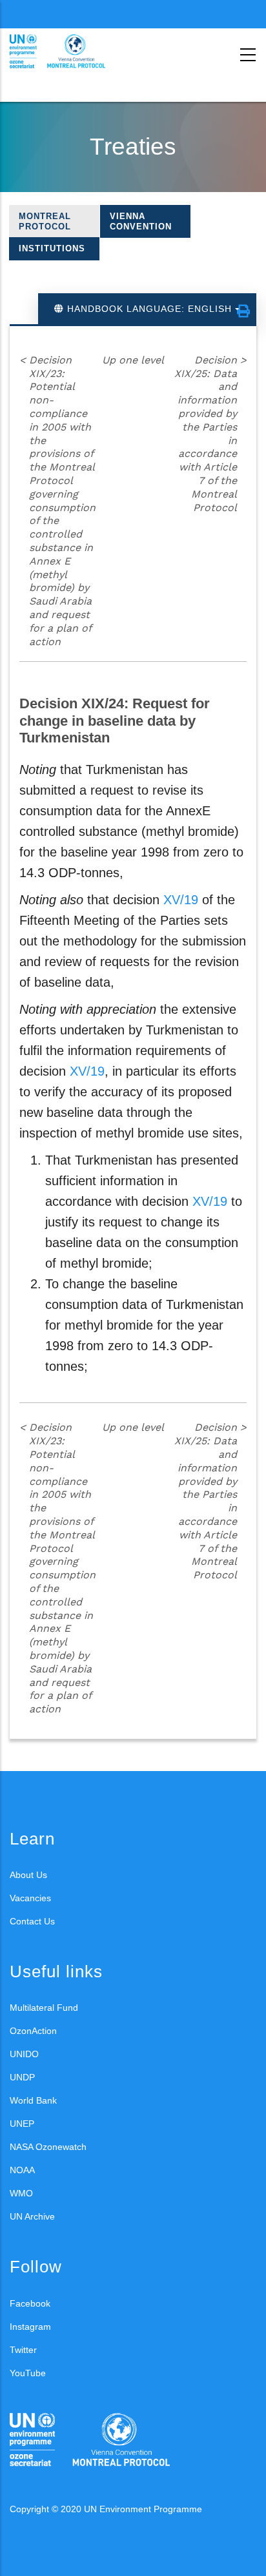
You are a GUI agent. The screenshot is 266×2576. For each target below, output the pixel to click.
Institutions (52, 248)
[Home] (68, 52)
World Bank (33, 2100)
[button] (243, 311)
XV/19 (181, 900)
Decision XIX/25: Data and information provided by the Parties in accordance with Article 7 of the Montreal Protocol (210, 434)
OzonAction (33, 2031)
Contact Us (32, 1921)
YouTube (28, 2373)
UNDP (22, 2077)
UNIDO (24, 2054)
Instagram (30, 2327)
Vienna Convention (141, 221)
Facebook (30, 2303)
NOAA (22, 2170)
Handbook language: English (149, 309)
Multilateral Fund (44, 2008)
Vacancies (30, 1898)
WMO (21, 2193)
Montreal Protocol (45, 221)
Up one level (133, 360)
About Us (28, 1875)
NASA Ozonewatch (48, 2147)
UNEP (22, 2124)
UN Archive (32, 2216)
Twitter (23, 2350)
